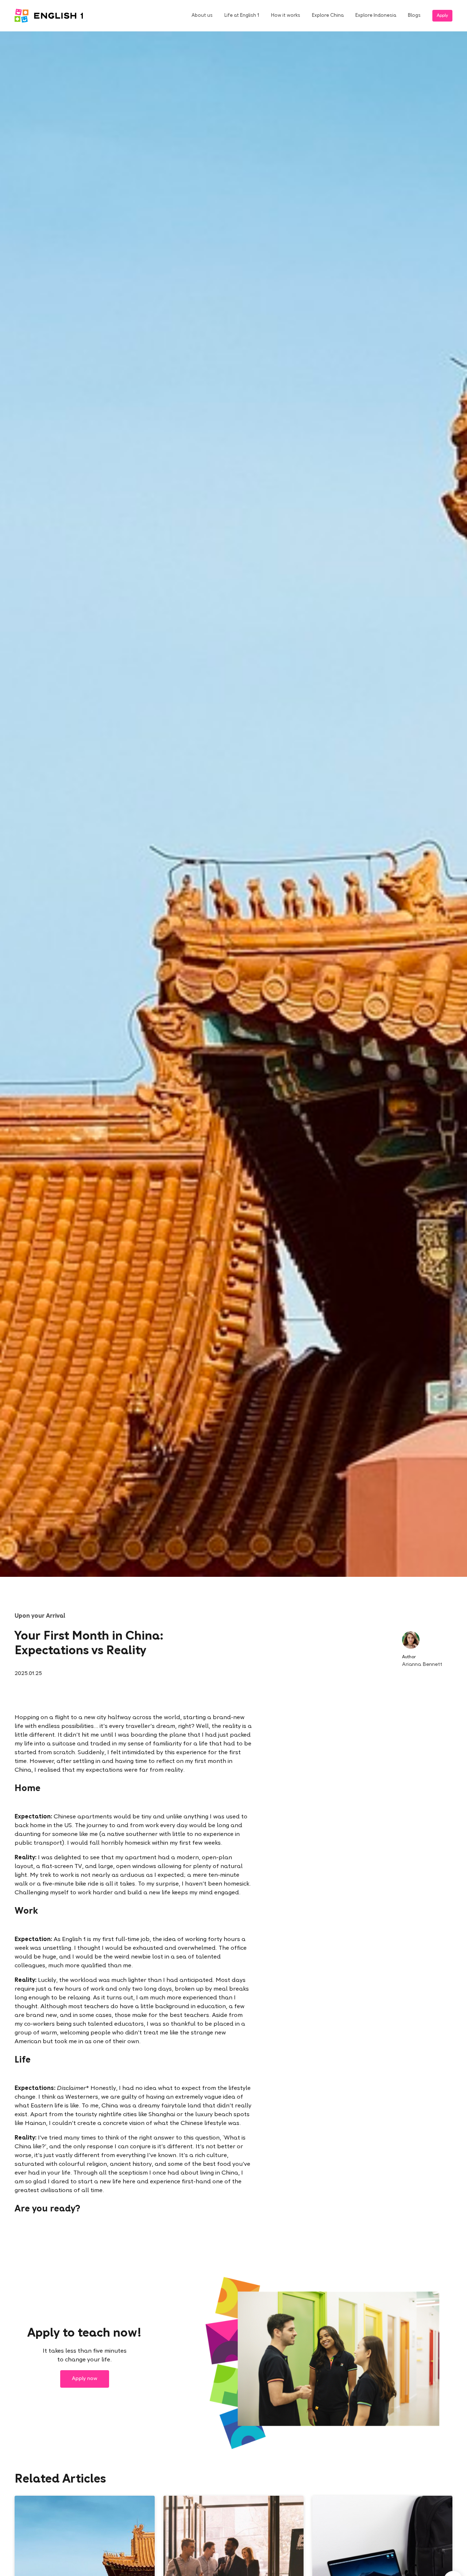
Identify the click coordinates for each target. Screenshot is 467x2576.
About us (202, 16)
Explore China (328, 16)
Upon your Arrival (40, 1616)
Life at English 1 (242, 16)
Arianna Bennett (422, 1665)
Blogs (414, 16)
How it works (286, 16)
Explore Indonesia (376, 16)
